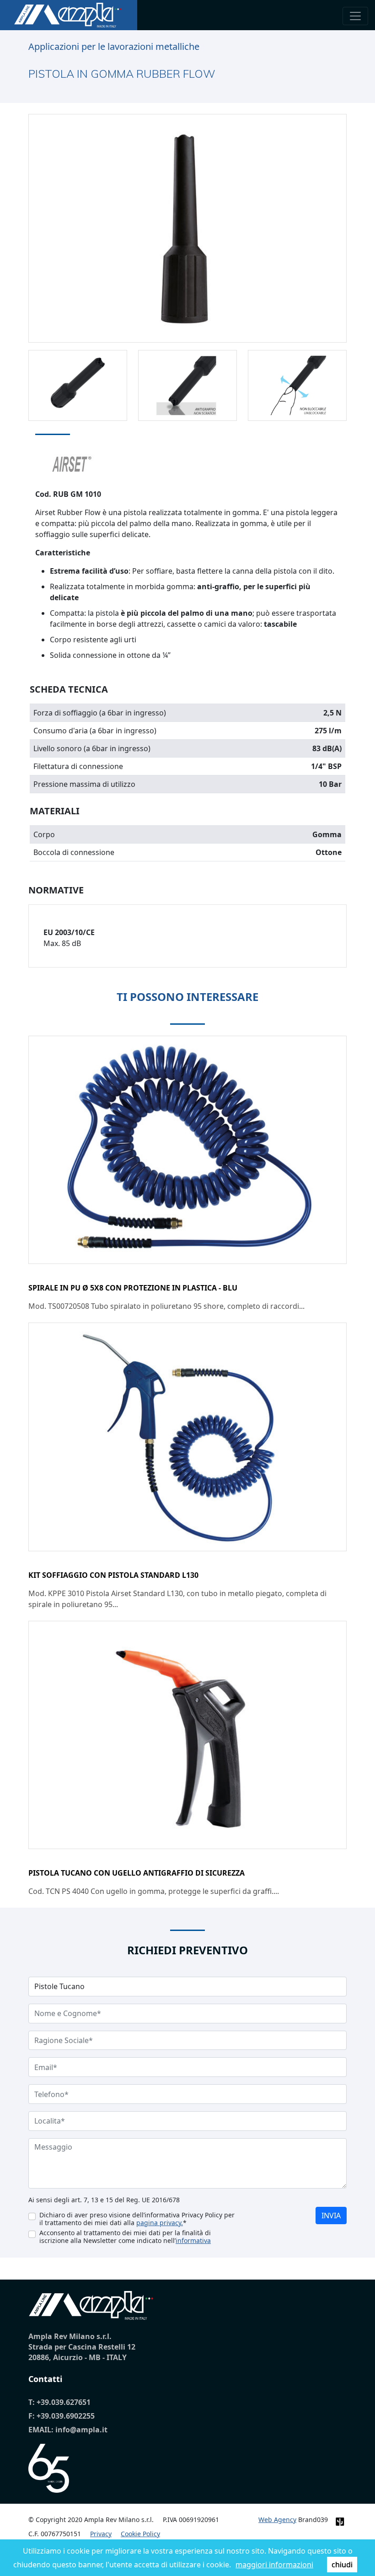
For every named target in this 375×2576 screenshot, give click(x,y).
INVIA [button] (331, 2216)
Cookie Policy (140, 2534)
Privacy (101, 2534)
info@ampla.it (81, 2430)
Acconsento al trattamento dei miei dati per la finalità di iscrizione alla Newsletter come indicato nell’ (125, 2237)
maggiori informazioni (274, 2565)
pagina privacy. (160, 2223)
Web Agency (277, 2520)
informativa (193, 2240)
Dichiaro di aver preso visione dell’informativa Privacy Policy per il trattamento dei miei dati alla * (137, 2219)
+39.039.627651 (64, 2402)
